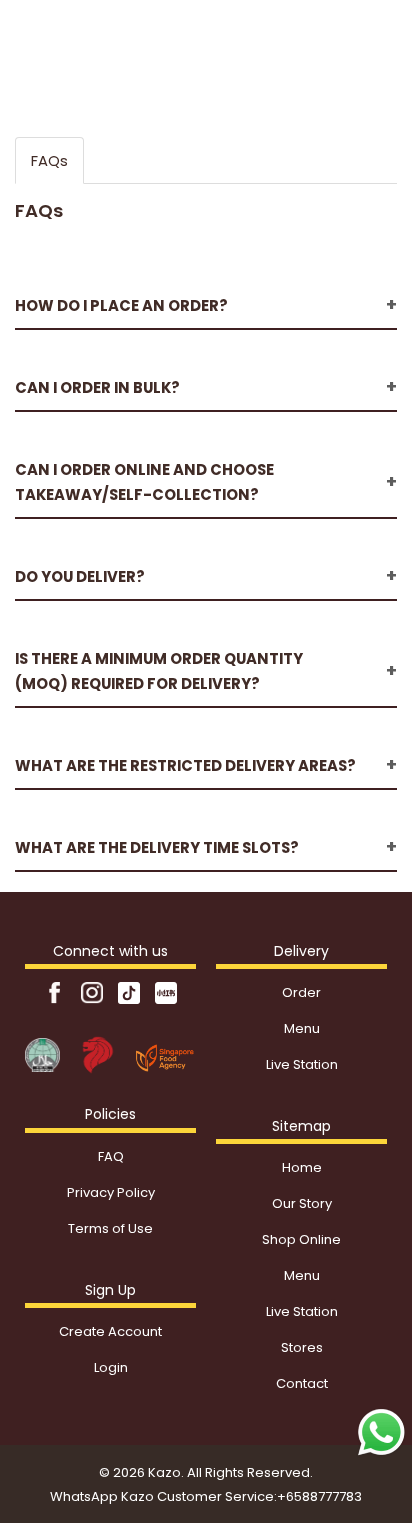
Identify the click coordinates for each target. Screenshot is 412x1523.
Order (301, 992)
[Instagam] (93, 992)
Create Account (110, 1331)
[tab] (206, 296)
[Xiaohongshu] (166, 992)
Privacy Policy (111, 1192)
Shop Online (301, 1239)
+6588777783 (319, 1496)
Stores (302, 1347)
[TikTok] (130, 992)
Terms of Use (110, 1228)
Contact (302, 1383)
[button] (206, 305)
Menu (302, 1028)
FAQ (111, 1156)
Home (302, 1167)
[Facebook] (56, 992)
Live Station (302, 1064)
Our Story (302, 1203)
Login (111, 1367)
